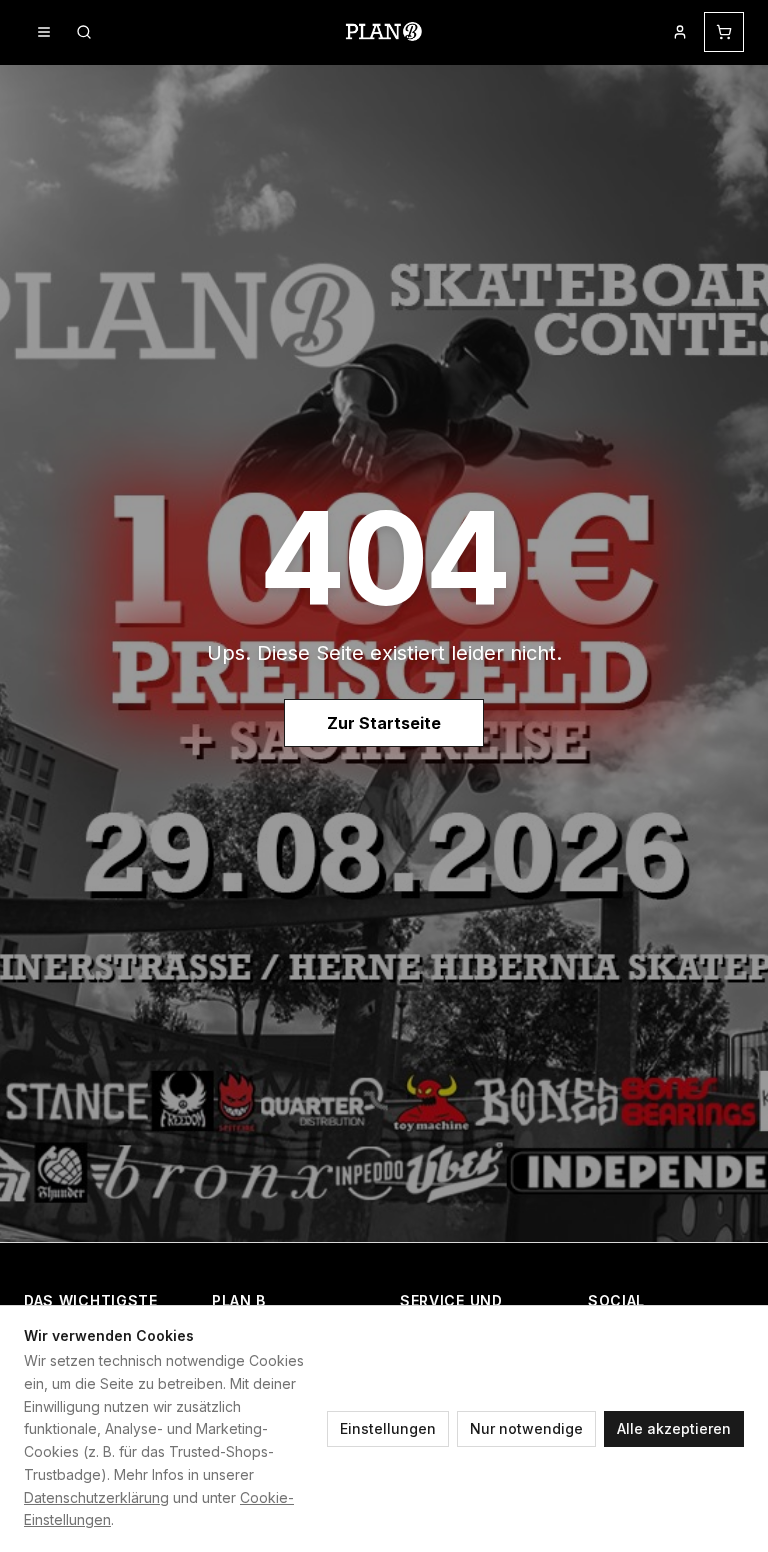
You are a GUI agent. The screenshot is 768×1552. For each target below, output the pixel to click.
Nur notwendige (526, 1428)
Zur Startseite (384, 723)
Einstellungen (388, 1428)
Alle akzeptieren (674, 1428)
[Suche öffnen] (84, 32)
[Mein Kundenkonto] (680, 32)
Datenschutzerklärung (96, 1497)
